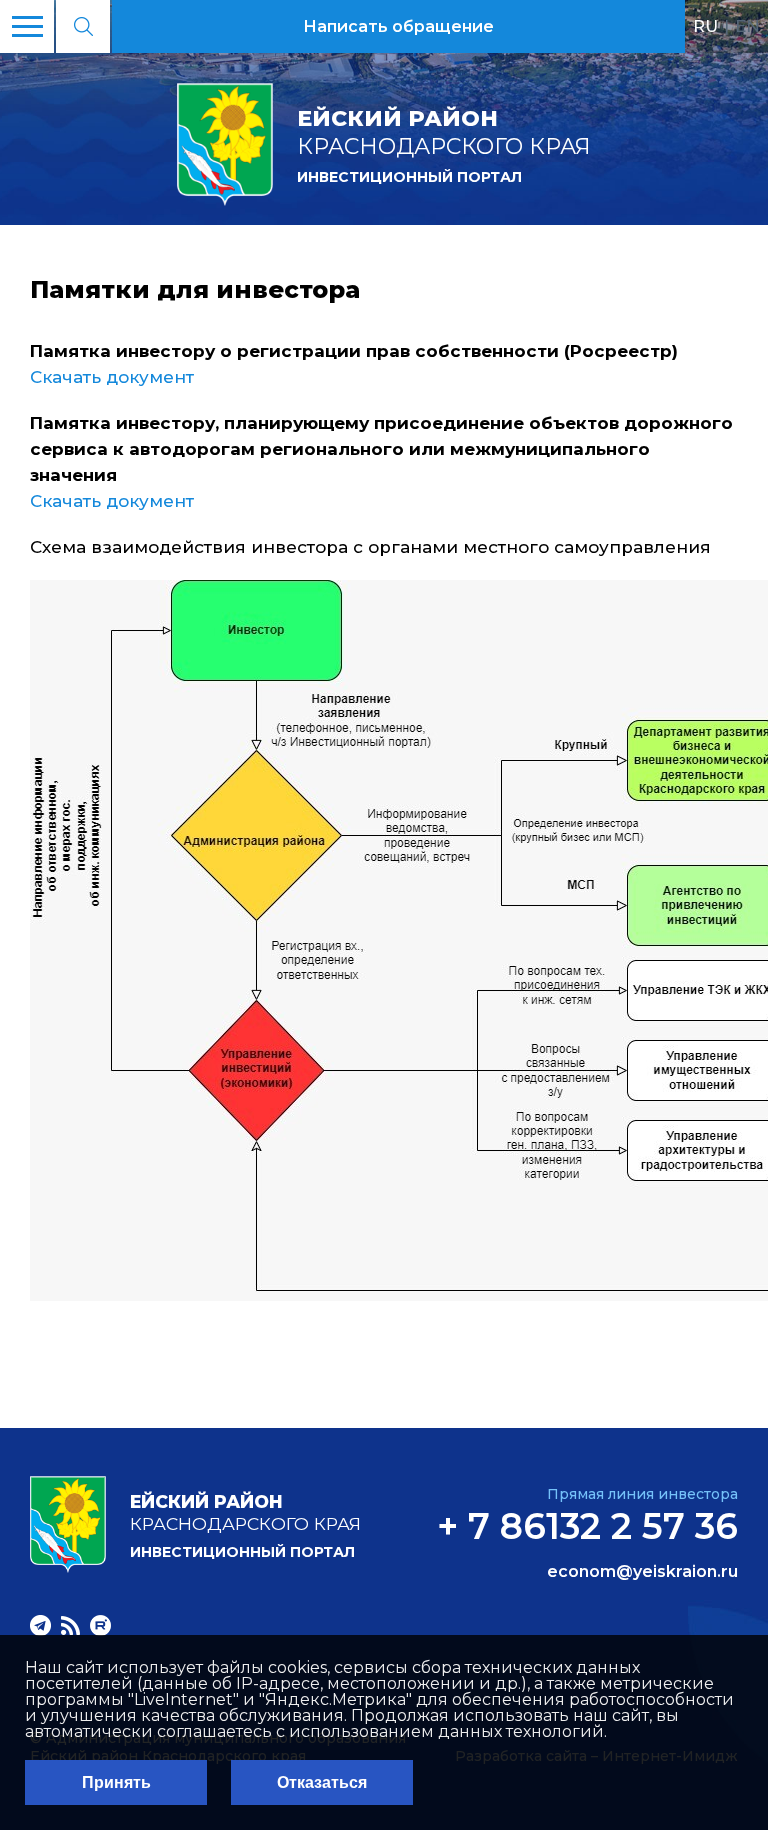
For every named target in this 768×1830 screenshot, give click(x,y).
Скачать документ (112, 377)
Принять (116, 1782)
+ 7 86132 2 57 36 (587, 1526)
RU (705, 26)
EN (747, 26)
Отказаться (322, 1782)
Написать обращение (398, 26)
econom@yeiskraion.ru (642, 1572)
